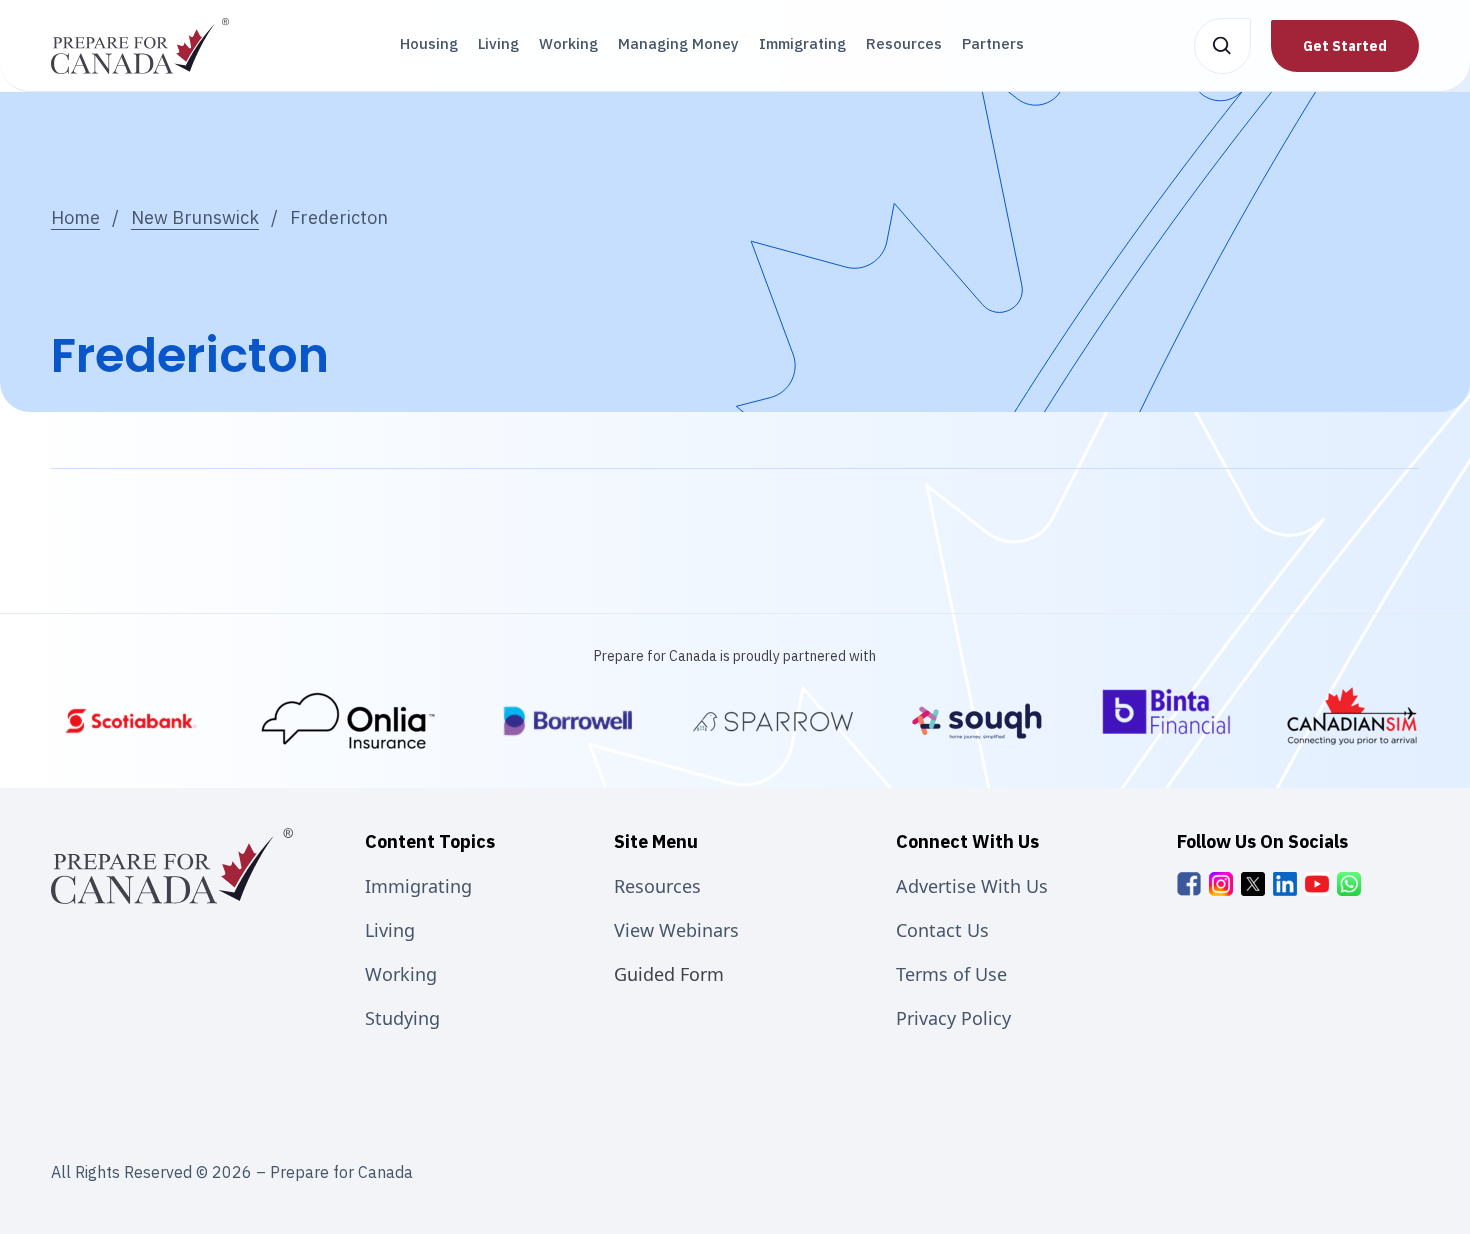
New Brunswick (195, 217)
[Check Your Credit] (568, 721)
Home (75, 217)
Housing (429, 43)
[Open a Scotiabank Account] (131, 721)
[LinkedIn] (1285, 884)
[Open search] (1222, 46)
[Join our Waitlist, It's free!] (1171, 721)
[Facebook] (1189, 884)
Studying (402, 1018)
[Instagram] (1221, 884)
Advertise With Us (972, 886)
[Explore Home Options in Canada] (977, 721)
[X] (1253, 884)
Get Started (1345, 46)
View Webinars (676, 930)
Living (498, 43)
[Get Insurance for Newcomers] (349, 721)
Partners (993, 43)
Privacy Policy (953, 1018)
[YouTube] (1317, 884)
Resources (904, 43)
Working (568, 43)
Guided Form (669, 974)
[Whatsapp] (1349, 884)
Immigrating (802, 43)
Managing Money (678, 43)
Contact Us (942, 930)
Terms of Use (951, 974)
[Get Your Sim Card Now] (1352, 721)
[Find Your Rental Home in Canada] (773, 721)
